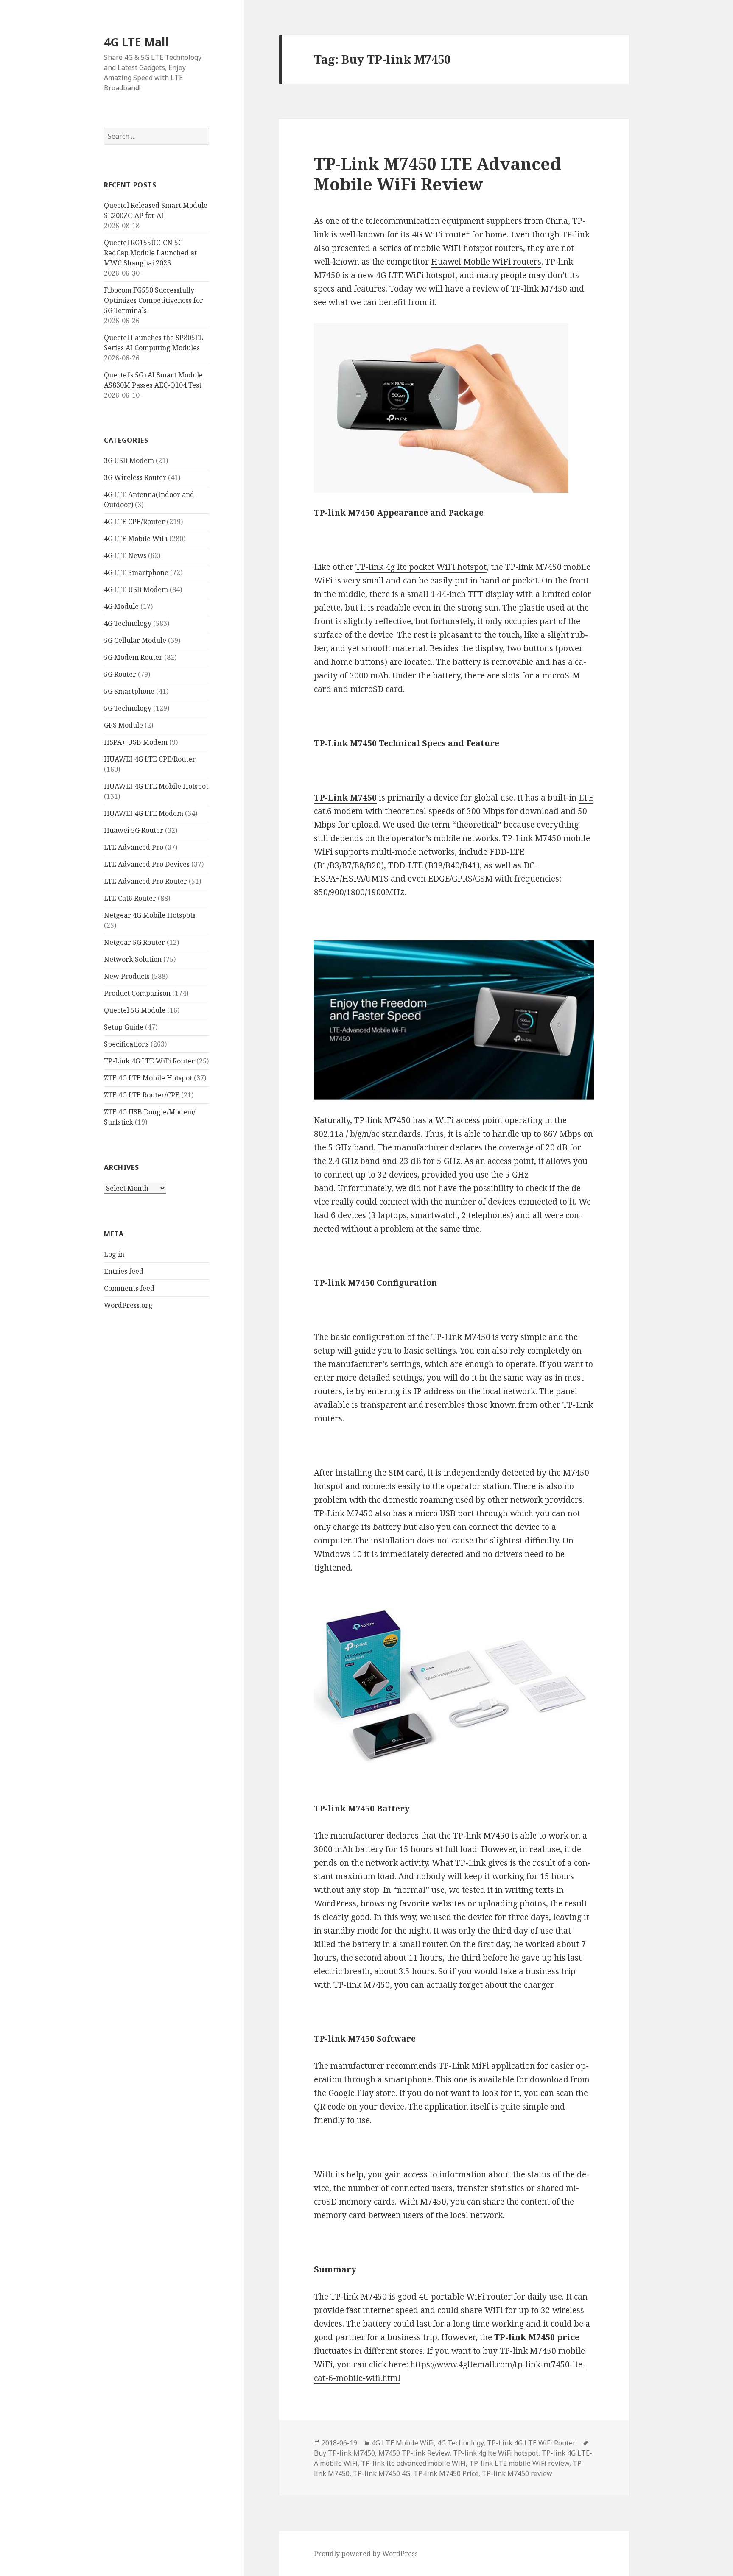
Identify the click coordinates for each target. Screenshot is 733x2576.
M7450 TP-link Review (414, 2453)
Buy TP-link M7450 (344, 2453)
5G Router (120, 674)
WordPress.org (128, 1305)
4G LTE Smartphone (136, 572)
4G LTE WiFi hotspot (415, 275)
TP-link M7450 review (517, 2473)
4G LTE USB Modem (136, 589)
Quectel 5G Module (135, 1010)
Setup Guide (124, 1027)
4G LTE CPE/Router (134, 522)
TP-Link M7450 (345, 798)
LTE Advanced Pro (134, 847)
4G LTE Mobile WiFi (136, 539)
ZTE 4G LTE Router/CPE (142, 1095)
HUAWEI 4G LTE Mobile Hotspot (156, 786)
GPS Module (123, 725)
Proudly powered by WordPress (366, 2554)
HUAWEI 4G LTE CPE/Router (150, 759)
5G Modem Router (133, 657)
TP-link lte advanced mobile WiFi (413, 2463)
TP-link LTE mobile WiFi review (519, 2463)
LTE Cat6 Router (130, 898)
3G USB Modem (129, 460)
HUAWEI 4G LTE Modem (144, 813)
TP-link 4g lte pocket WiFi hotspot (421, 567)
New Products (127, 976)
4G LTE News (125, 555)
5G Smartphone (129, 691)
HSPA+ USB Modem (136, 742)
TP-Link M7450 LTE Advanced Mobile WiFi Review (438, 174)
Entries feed (124, 1271)
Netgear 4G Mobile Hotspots (150, 915)
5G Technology (128, 708)
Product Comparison (137, 993)
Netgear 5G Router (134, 942)
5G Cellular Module (135, 640)
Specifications (126, 1044)
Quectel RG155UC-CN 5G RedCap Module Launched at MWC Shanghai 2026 (150, 253)
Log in (114, 1254)
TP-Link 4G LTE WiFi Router (149, 1061)
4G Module (121, 606)
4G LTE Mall (136, 42)
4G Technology (128, 623)
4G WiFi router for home (459, 234)
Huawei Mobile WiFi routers (486, 262)
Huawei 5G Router (134, 830)
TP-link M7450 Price (446, 2473)
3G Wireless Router (135, 477)
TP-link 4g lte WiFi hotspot (496, 2453)
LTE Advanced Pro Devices (147, 864)
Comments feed (129, 1288)
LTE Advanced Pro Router (145, 881)
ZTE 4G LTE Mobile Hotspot (148, 1078)
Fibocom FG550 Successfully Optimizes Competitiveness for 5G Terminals (154, 300)
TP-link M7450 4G (382, 2473)
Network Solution (133, 959)
